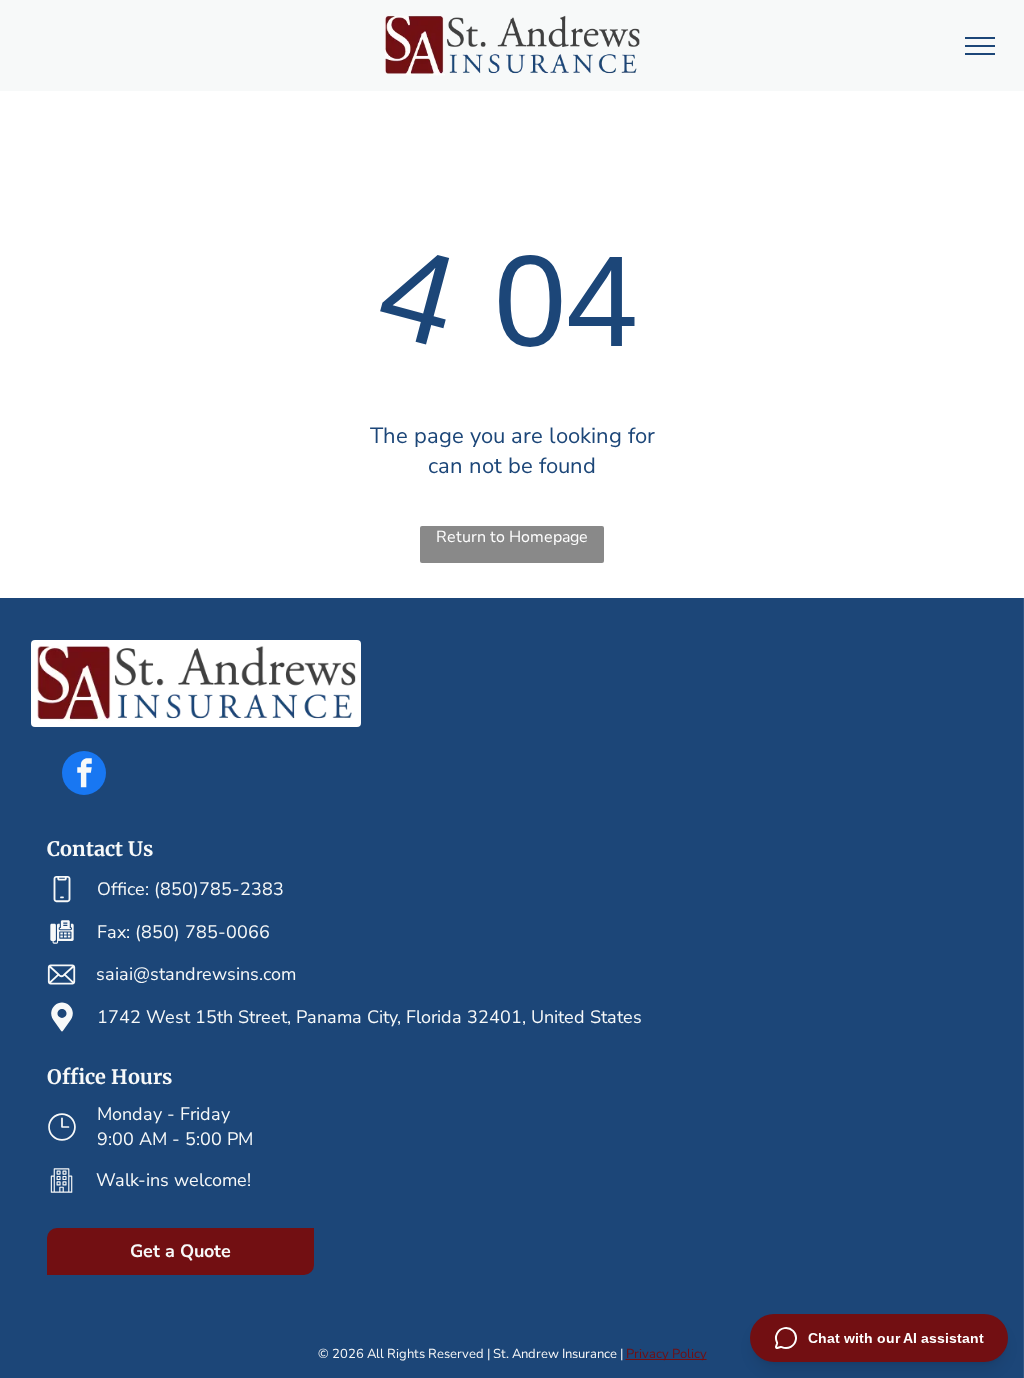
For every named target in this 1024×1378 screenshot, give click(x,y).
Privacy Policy (666, 1354)
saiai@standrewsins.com (196, 974)
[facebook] (84, 775)
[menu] (980, 46)
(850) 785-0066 (202, 932)
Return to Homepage (512, 537)
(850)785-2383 (219, 889)
